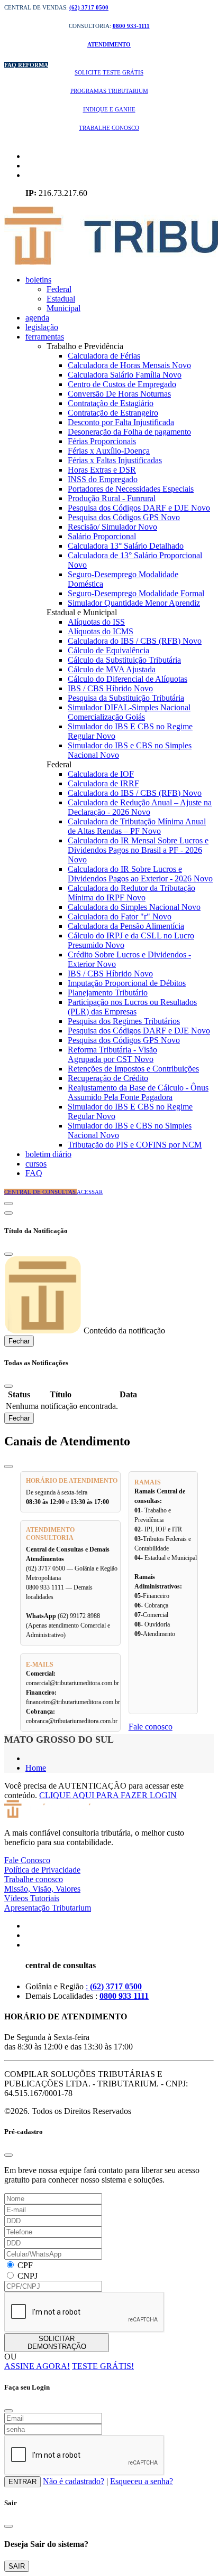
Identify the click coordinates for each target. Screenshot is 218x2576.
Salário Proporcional (102, 536)
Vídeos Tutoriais (32, 1898)
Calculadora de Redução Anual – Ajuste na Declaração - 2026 (140, 807)
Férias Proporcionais (102, 441)
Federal (59, 289)
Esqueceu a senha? (142, 2481)
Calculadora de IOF (101, 774)
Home (36, 1768)
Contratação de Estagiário (111, 403)
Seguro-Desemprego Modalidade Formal (136, 593)
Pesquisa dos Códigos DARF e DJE (139, 508)
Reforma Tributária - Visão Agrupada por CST (112, 1054)
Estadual (61, 299)
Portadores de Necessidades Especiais (131, 489)
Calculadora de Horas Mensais (129, 365)
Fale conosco (151, 1727)
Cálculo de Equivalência (108, 650)
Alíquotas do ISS (96, 622)
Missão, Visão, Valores (42, 1889)
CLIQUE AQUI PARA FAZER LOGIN (108, 1795)
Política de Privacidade (42, 1870)
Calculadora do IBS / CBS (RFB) (135, 641)
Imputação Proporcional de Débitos (127, 983)
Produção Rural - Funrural (112, 498)
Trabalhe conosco (34, 1879)
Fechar (19, 1341)
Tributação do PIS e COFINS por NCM (135, 1145)
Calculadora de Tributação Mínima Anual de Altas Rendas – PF (137, 826)
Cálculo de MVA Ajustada (112, 669)
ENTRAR (22, 2482)
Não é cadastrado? (74, 2481)
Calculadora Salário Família (125, 375)
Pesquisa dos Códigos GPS (124, 517)
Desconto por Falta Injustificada (121, 422)
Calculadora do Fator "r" (120, 916)
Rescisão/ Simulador (112, 527)
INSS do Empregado (103, 479)
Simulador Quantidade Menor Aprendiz (134, 603)
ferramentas (45, 337)
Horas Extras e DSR (102, 470)
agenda (37, 318)
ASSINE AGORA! (37, 2366)
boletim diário (48, 1154)
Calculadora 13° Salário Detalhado (126, 546)
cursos (36, 1164)
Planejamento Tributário (108, 993)
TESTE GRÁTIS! (103, 2366)
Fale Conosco (27, 1860)
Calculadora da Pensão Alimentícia (126, 926)
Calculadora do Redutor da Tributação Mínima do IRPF (131, 893)
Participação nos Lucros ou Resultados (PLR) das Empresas (132, 1007)
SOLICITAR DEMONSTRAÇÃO (57, 2343)
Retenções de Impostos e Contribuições (133, 1069)
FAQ (34, 1173)
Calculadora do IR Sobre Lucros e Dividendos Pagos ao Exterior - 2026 (140, 874)
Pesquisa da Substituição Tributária (126, 698)
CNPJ (28, 2276)
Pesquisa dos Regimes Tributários (124, 1021)
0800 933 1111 (124, 1996)
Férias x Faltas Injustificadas (115, 460)
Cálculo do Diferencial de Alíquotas (128, 679)
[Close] (8, 1254)
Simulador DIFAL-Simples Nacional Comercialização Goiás (129, 712)
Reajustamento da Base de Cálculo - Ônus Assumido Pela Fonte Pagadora (138, 1092)
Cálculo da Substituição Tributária (124, 660)
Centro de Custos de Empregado (122, 384)
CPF (25, 2265)
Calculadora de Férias (104, 356)
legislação (42, 327)
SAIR (17, 2566)
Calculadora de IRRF (103, 783)
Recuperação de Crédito (108, 1078)
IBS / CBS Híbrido (110, 688)
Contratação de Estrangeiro (113, 413)
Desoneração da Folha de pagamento (129, 432)
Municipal (63, 308)
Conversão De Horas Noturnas (119, 394)
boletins (38, 280)
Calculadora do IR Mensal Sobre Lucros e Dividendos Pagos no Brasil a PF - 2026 (138, 850)
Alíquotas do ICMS (101, 631)
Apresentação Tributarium (48, 1908)
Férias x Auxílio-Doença (109, 451)
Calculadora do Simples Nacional (134, 907)
